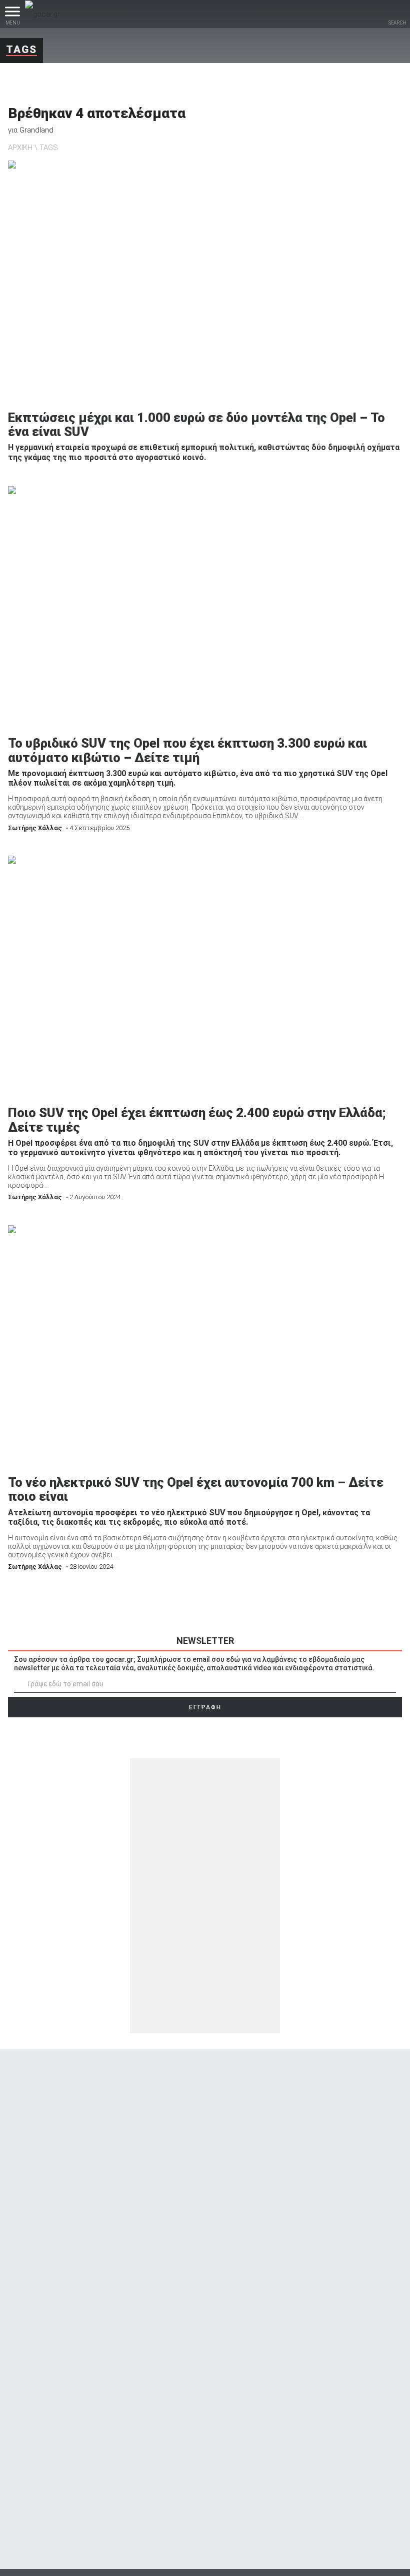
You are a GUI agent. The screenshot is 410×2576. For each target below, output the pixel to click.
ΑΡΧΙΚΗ (20, 148)
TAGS (49, 148)
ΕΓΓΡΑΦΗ (205, 1707)
